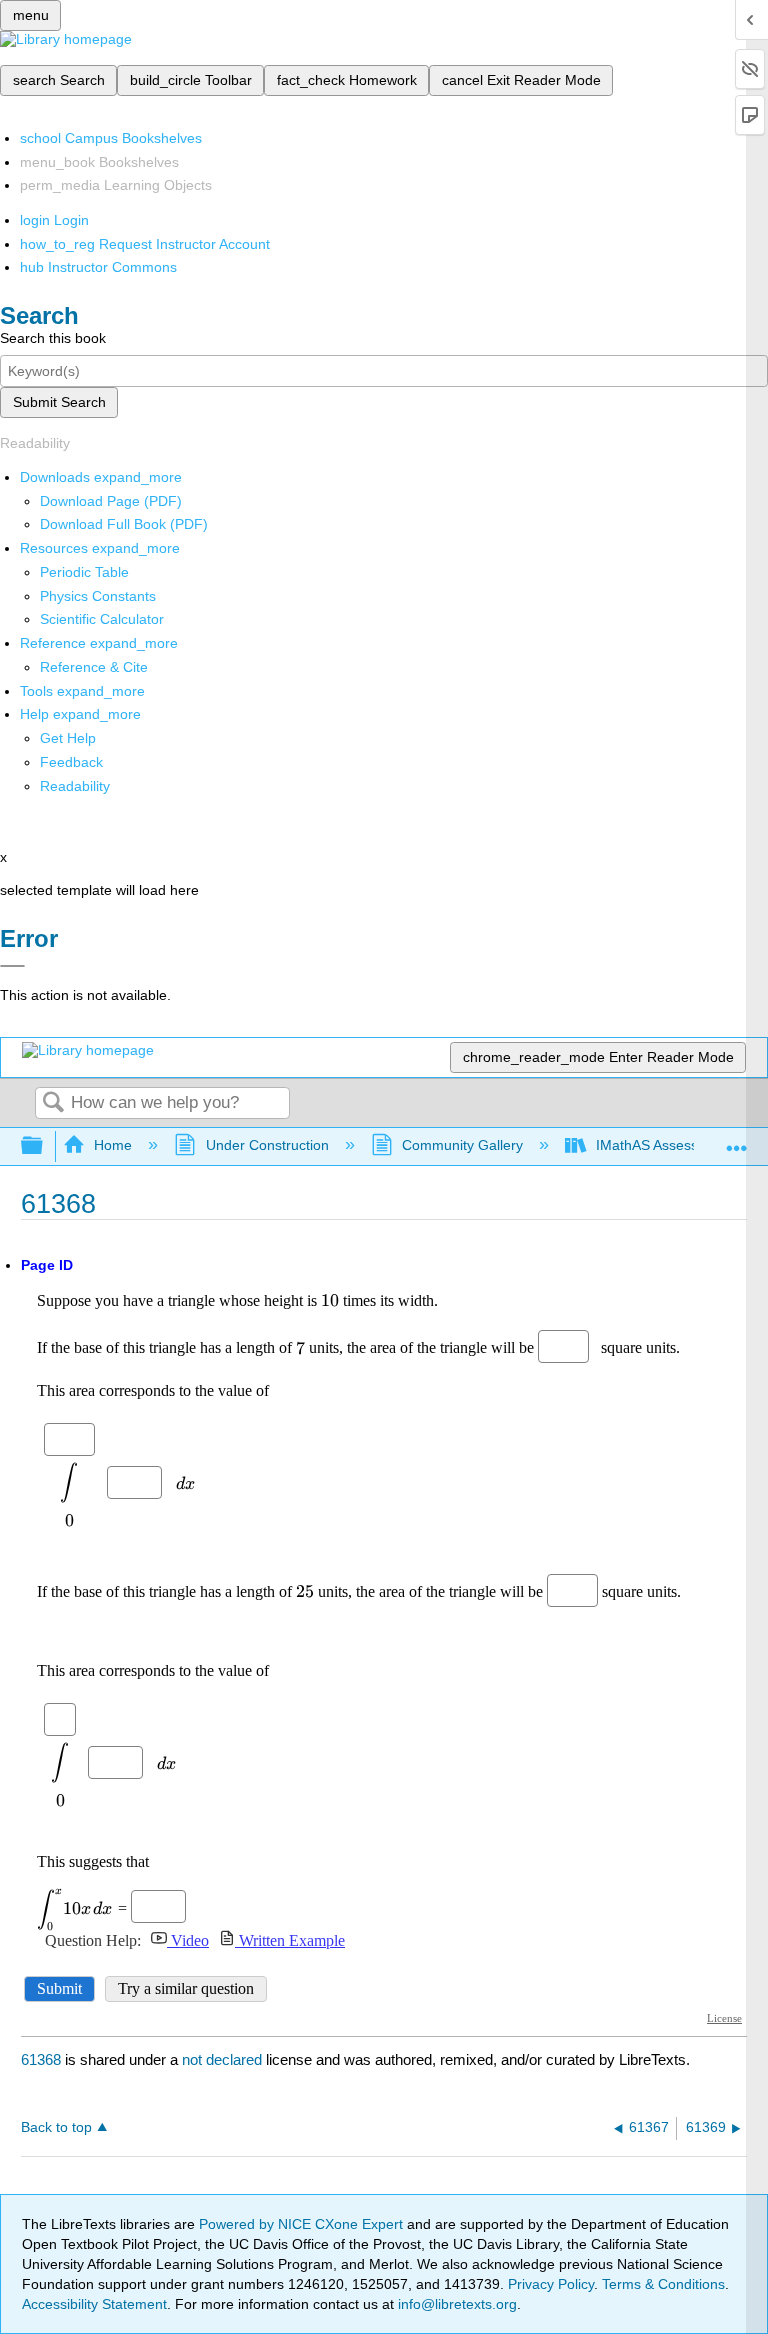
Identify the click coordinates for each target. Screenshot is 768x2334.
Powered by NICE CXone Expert (303, 2224)
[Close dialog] (12, 966)
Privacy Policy (551, 2284)
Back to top (56, 2127)
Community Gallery (462, 1145)
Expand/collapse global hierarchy (45, 1146)
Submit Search (59, 402)
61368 (41, 2059)
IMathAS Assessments (666, 1145)
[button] (71, 762)
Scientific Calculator (102, 619)
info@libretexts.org (455, 2304)
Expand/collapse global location (737, 1140)
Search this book (53, 338)
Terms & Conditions (663, 2284)
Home (113, 1145)
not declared (224, 2059)
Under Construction (267, 1145)
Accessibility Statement (94, 2304)
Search (53, 1103)
